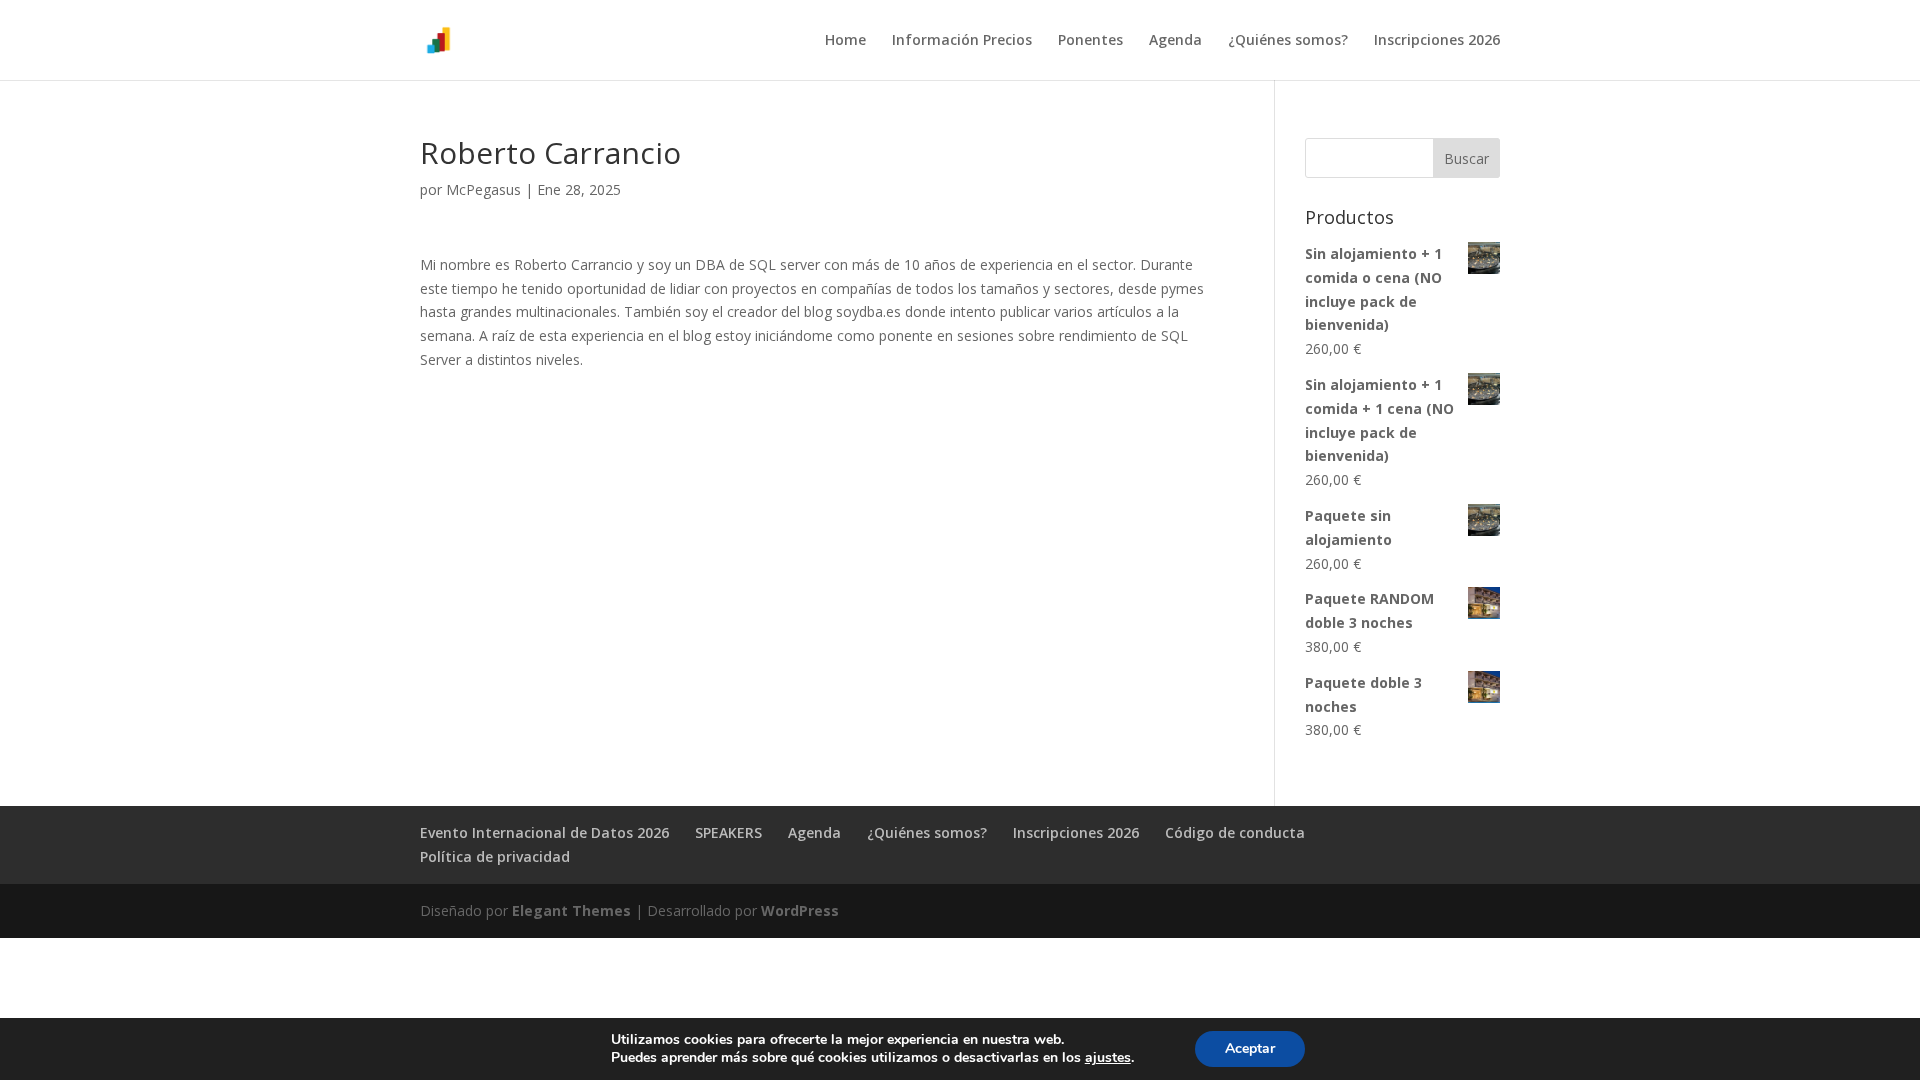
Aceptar (1250, 1048)
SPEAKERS (728, 832)
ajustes (1108, 1058)
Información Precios (962, 41)
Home (845, 41)
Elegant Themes (571, 910)
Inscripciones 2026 (1437, 41)
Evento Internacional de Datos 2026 (544, 832)
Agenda (1175, 41)
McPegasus (483, 189)
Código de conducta (1235, 832)
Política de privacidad (495, 856)
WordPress (800, 910)
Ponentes (1090, 41)
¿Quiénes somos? (1288, 41)
